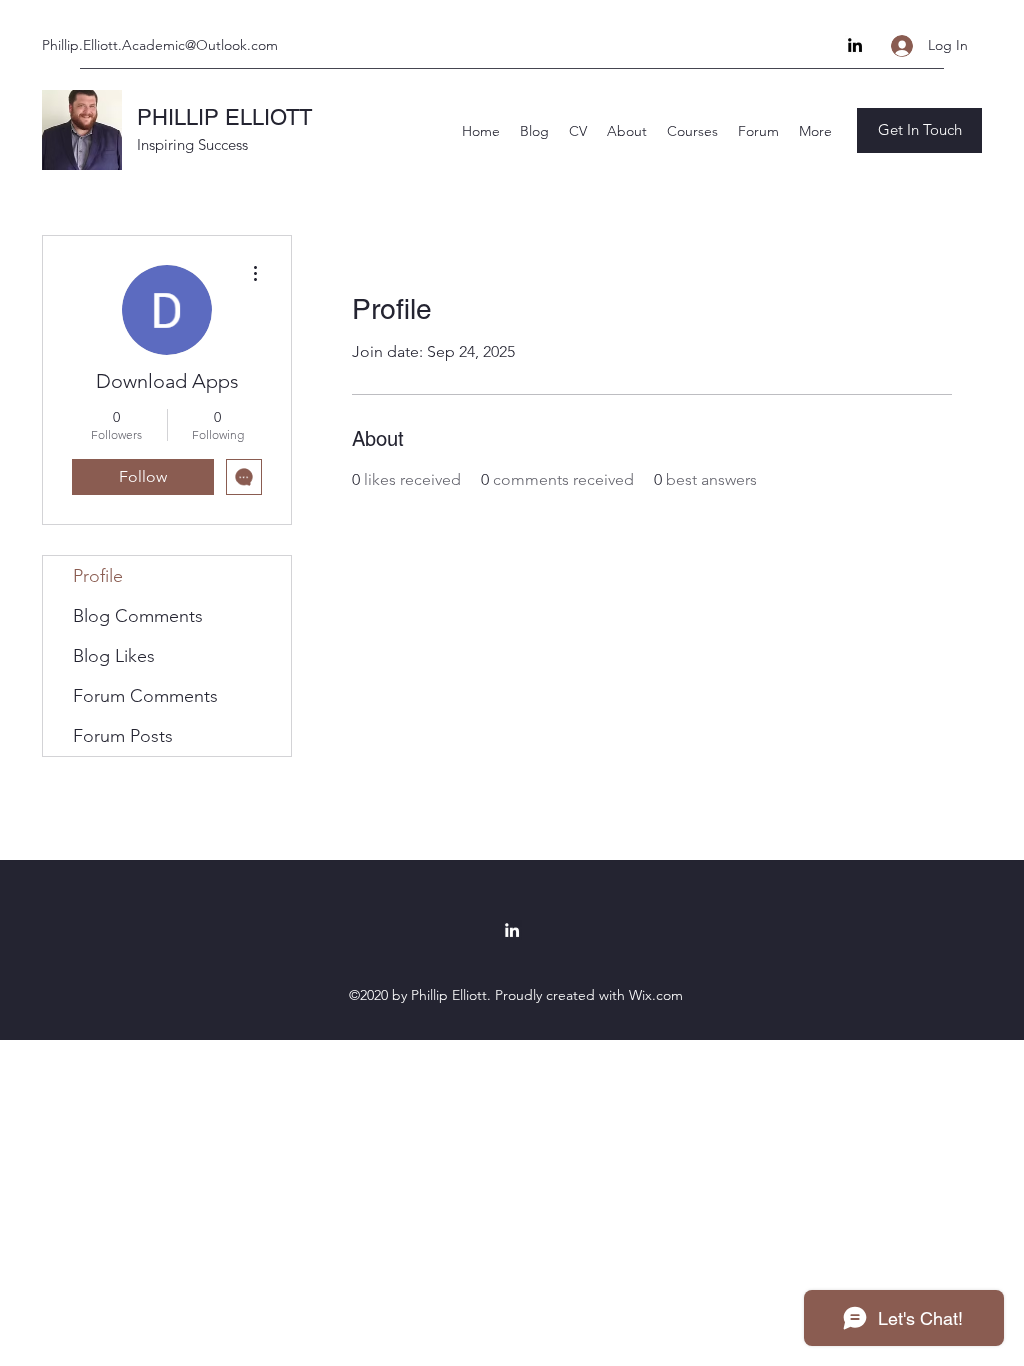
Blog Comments (138, 616)
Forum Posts (123, 736)
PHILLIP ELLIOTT (224, 117)
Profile (98, 576)
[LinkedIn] (855, 45)
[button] (919, 130)
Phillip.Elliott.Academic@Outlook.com (160, 45)
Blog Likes (114, 656)
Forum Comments (145, 696)
